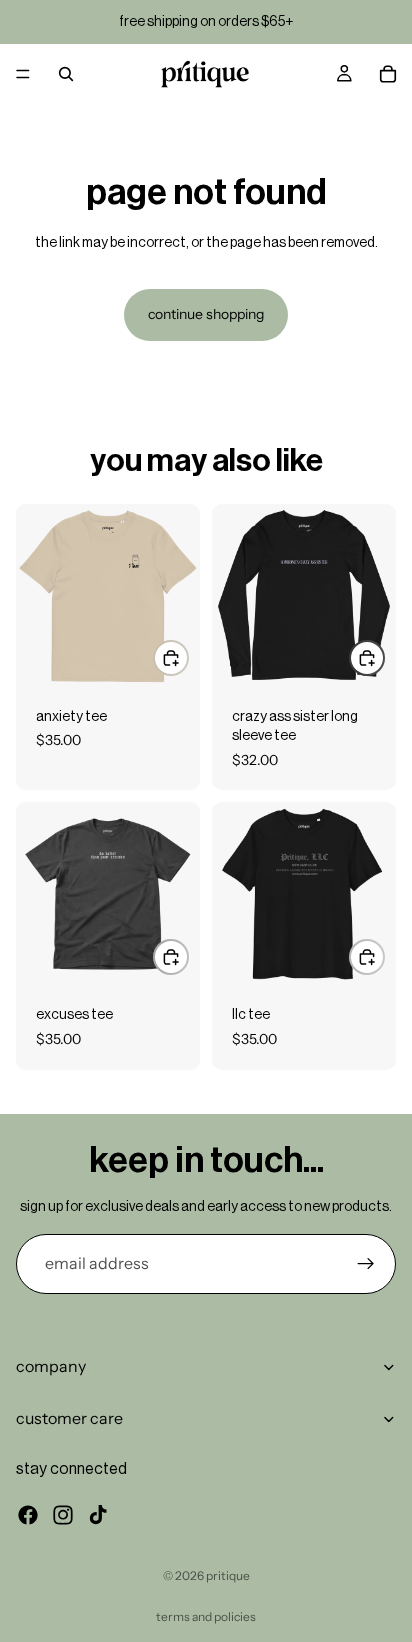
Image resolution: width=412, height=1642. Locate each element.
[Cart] (388, 74)
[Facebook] (28, 1514)
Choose (188, 658)
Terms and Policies (206, 1616)
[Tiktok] (98, 1514)
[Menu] (23, 74)
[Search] (66, 74)
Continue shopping (206, 314)
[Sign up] (366, 1264)
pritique (228, 1575)
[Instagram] (63, 1514)
